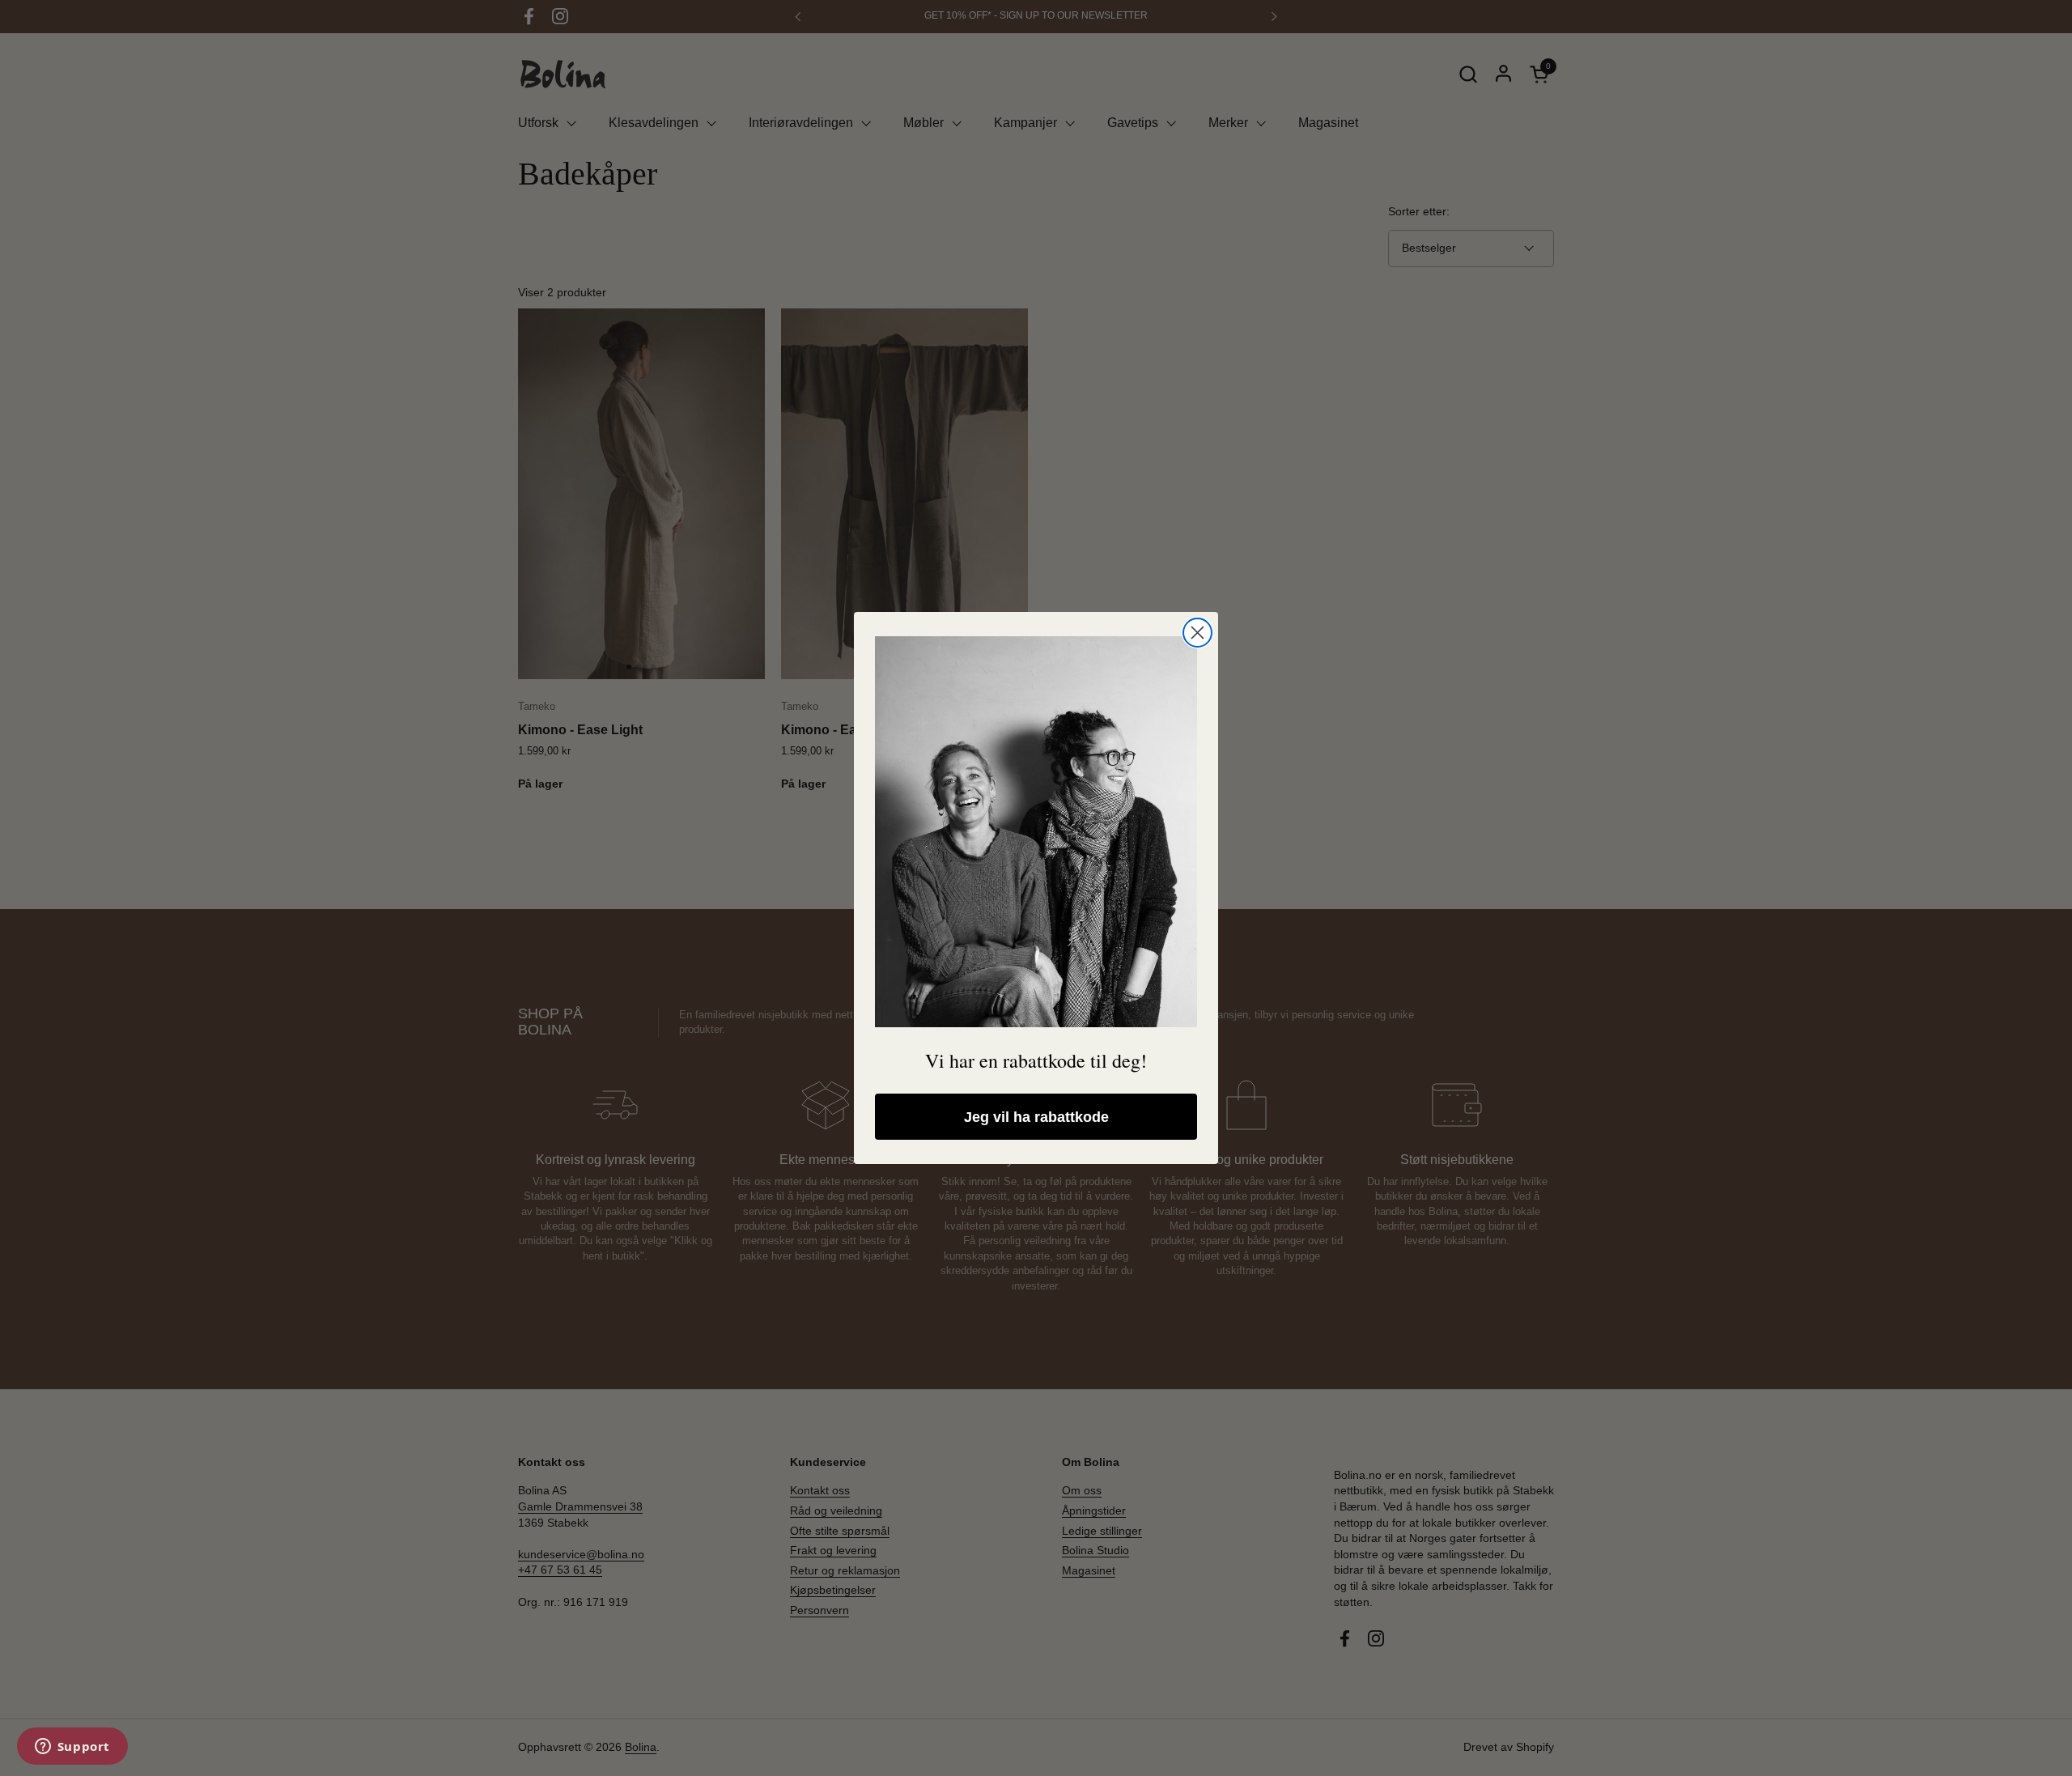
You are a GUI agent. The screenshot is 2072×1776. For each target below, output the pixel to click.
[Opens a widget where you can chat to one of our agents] (72, 1748)
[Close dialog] (1197, 633)
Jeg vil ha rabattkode (1036, 1117)
